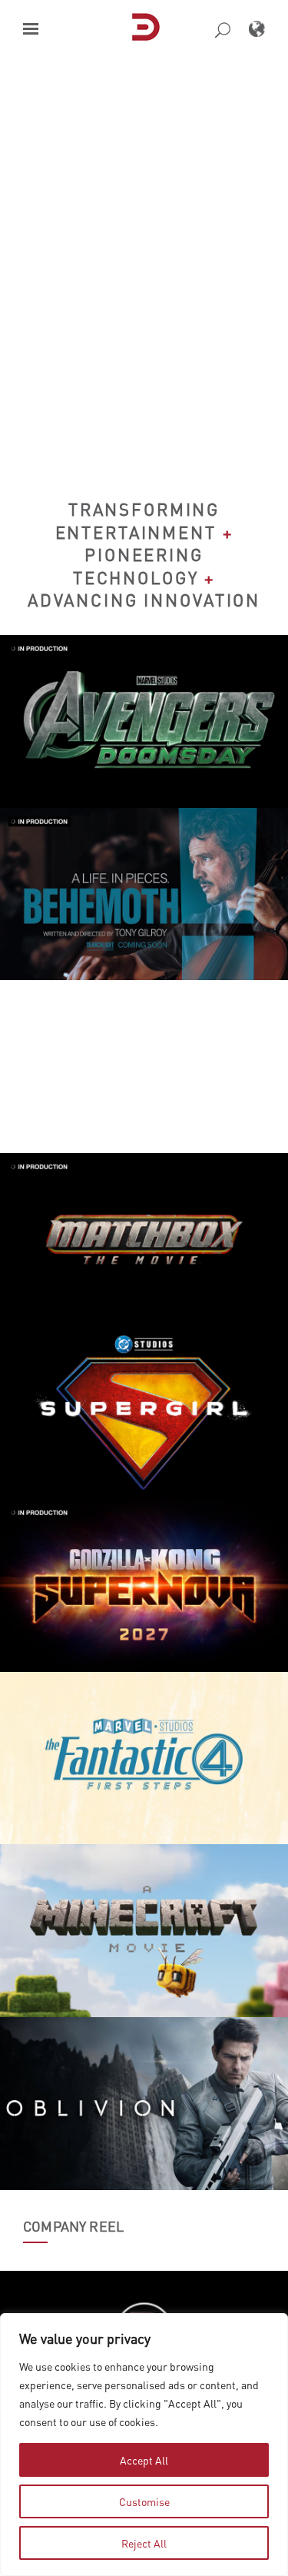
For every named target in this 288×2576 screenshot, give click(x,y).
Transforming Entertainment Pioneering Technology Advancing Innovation (144, 554)
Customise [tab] (144, 2501)
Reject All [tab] (144, 2543)
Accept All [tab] (144, 2460)
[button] (31, 29)
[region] (144, 2445)
